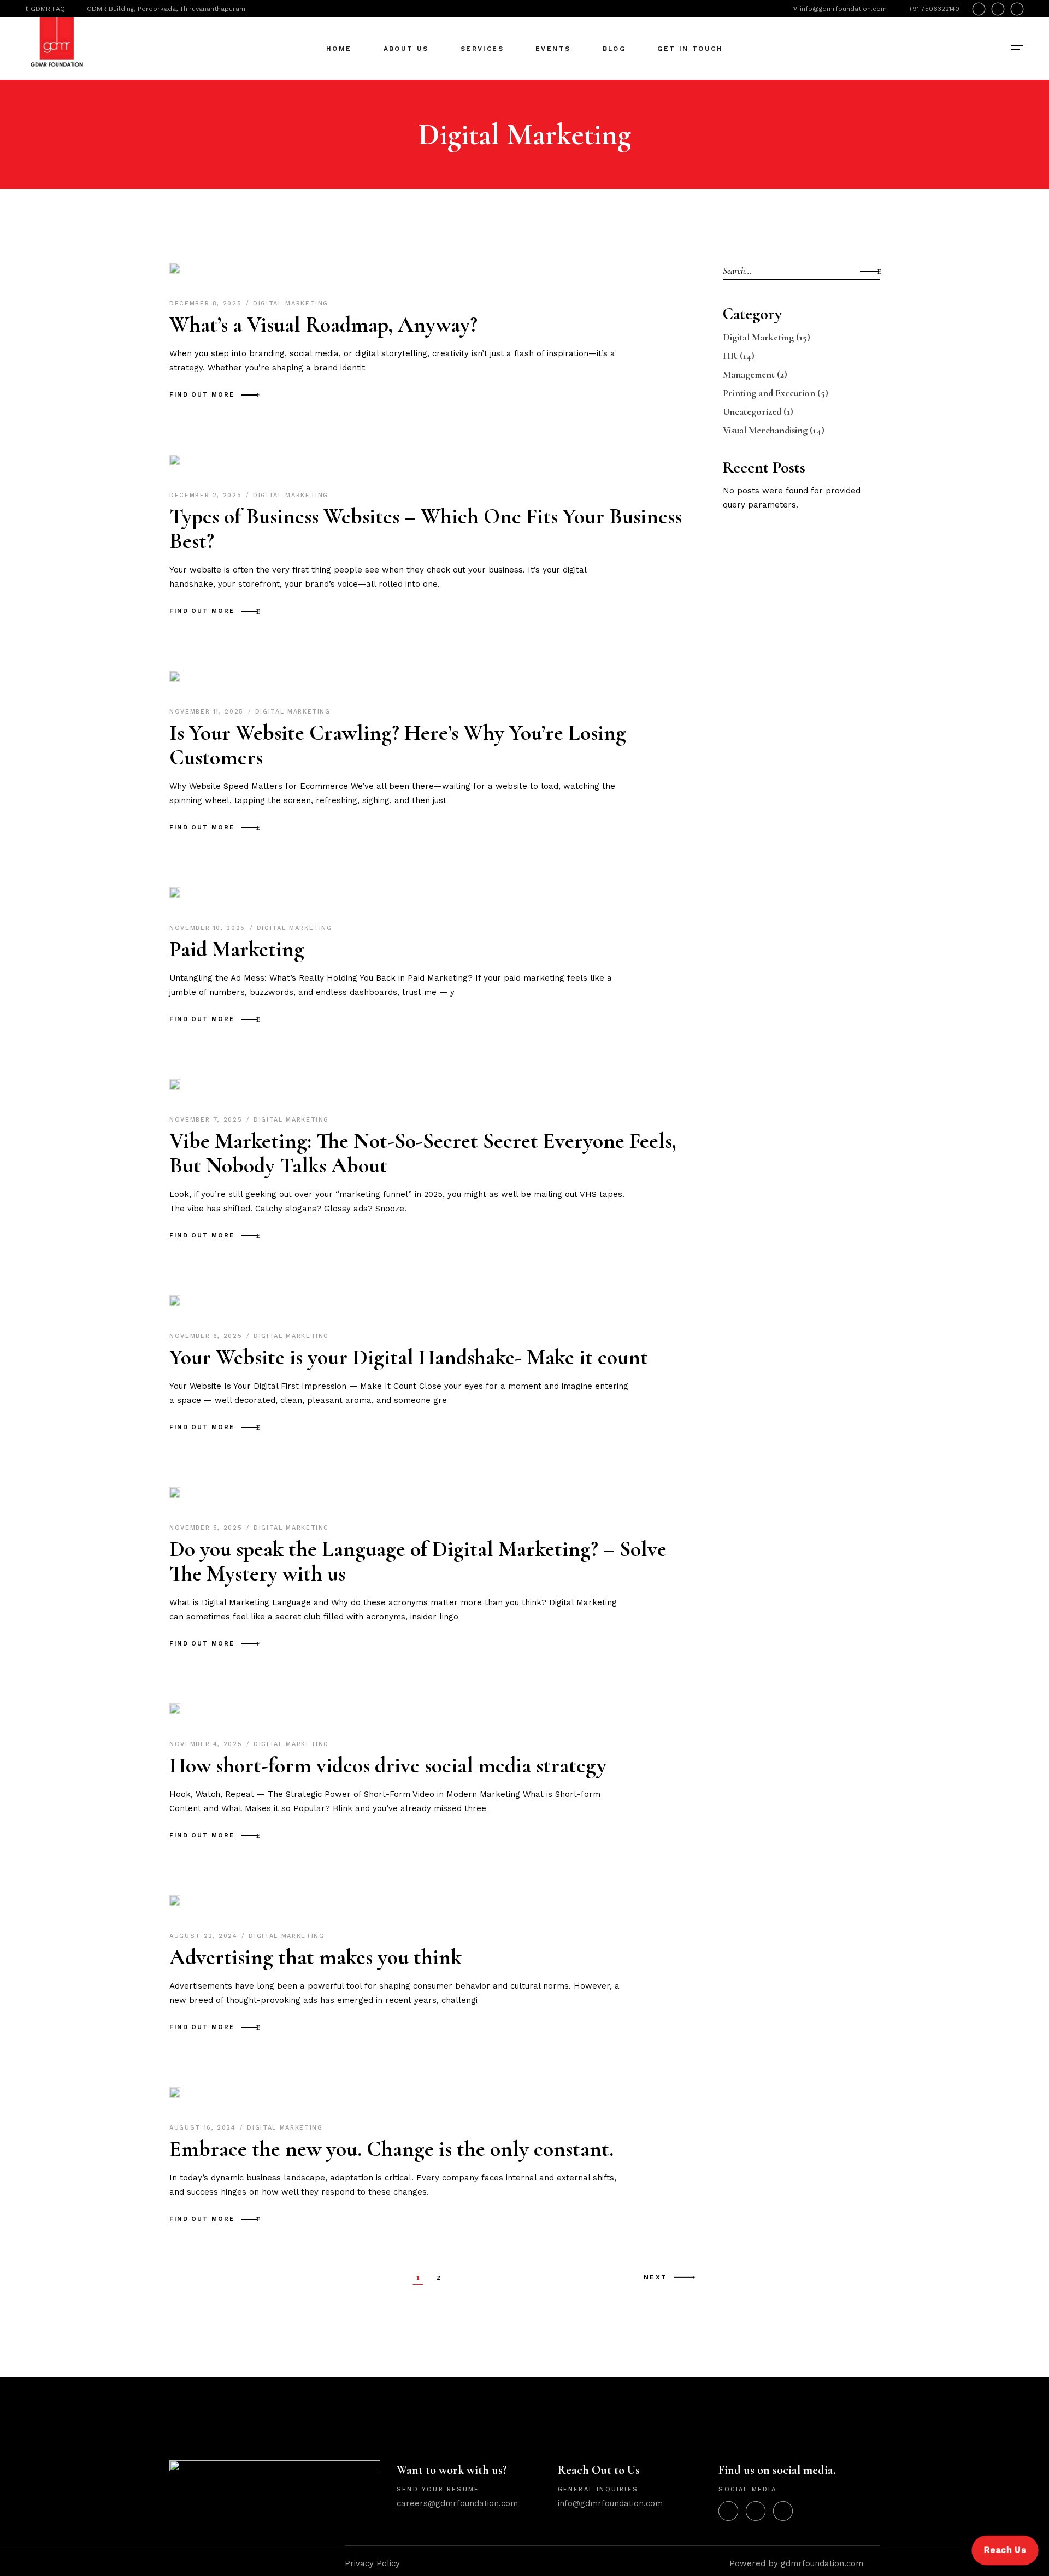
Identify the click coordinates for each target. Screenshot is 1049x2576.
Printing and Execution (769, 393)
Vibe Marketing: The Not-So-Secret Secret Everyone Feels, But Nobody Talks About (423, 1153)
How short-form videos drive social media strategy (388, 1765)
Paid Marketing (237, 949)
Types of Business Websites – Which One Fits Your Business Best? (426, 529)
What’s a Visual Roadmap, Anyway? (323, 325)
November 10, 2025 (209, 928)
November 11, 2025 (208, 712)
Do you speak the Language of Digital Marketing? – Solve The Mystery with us (418, 1561)
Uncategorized (752, 411)
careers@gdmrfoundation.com (457, 2503)
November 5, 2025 (207, 1528)
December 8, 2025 (207, 303)
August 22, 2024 (205, 1936)
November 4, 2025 (207, 1744)
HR (730, 356)
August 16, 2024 (204, 2128)
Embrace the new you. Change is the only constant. (391, 2149)
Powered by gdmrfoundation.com (794, 2563)
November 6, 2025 (207, 1336)
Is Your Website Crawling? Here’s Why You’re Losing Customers (398, 745)
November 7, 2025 (207, 1120)
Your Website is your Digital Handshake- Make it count (409, 1357)
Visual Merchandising (765, 430)
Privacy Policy (372, 2563)
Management (749, 374)
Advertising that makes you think (316, 1957)
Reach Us (1005, 2550)
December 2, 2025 (207, 495)
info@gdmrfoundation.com (610, 2503)
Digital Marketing (291, 303)
